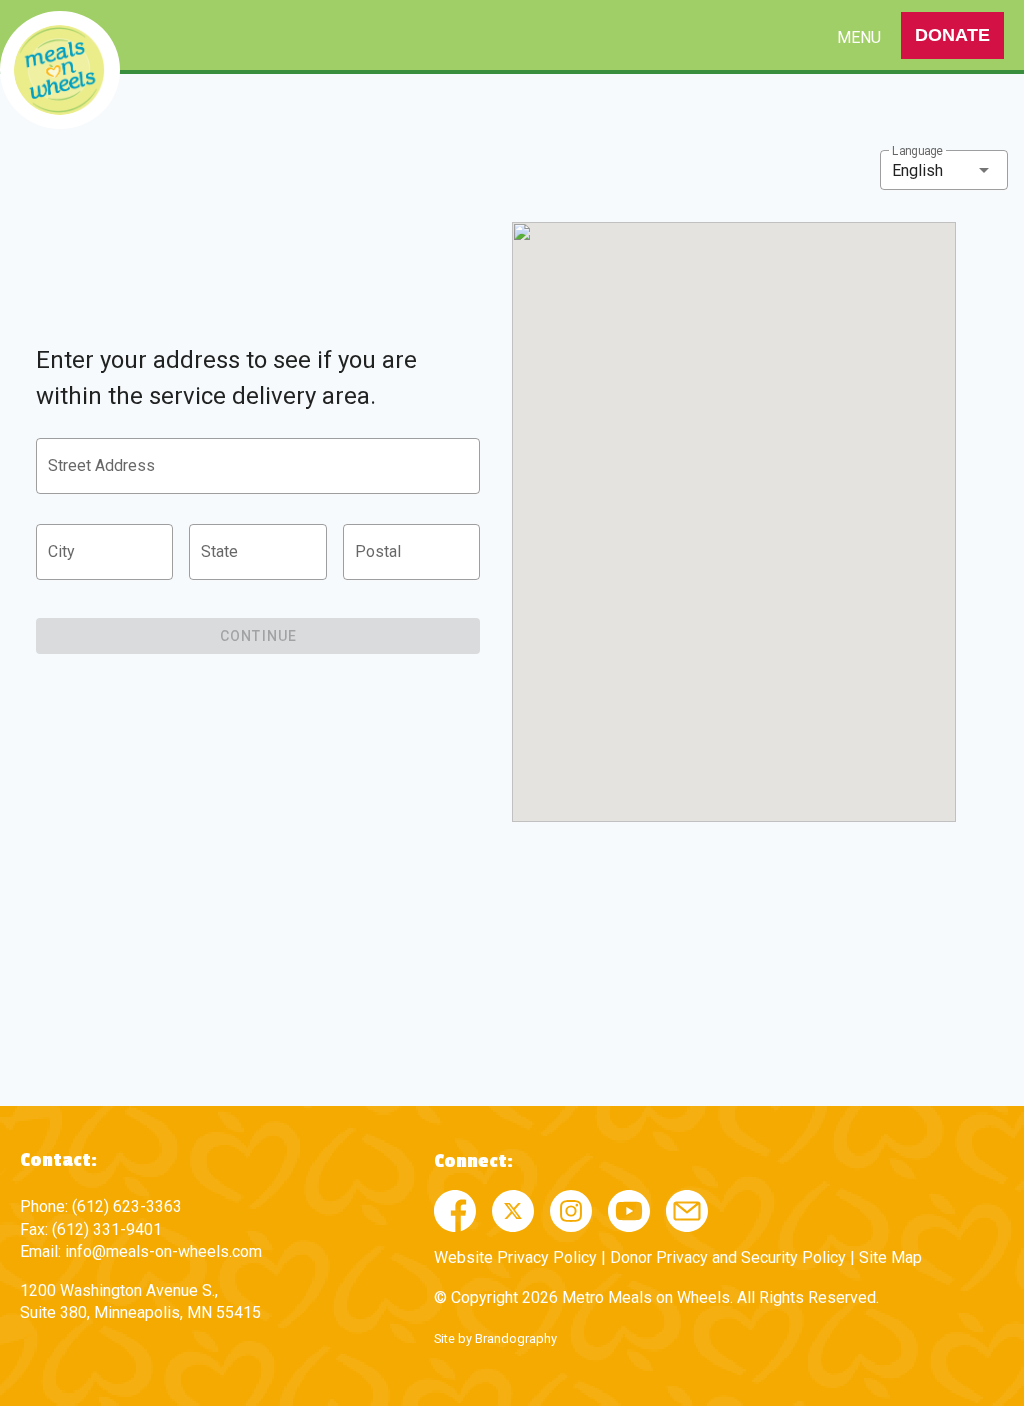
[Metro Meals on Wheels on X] (513, 1211)
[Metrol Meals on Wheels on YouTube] (629, 1211)
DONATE (952, 35)
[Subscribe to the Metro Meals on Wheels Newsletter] (687, 1211)
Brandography (516, 1338)
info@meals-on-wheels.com (163, 1251)
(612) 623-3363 (127, 1206)
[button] (944, 170)
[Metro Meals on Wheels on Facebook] (455, 1211)
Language (917, 151)
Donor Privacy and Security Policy (728, 1257)
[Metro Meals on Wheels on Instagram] (571, 1211)
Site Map (890, 1257)
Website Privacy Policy (515, 1257)
